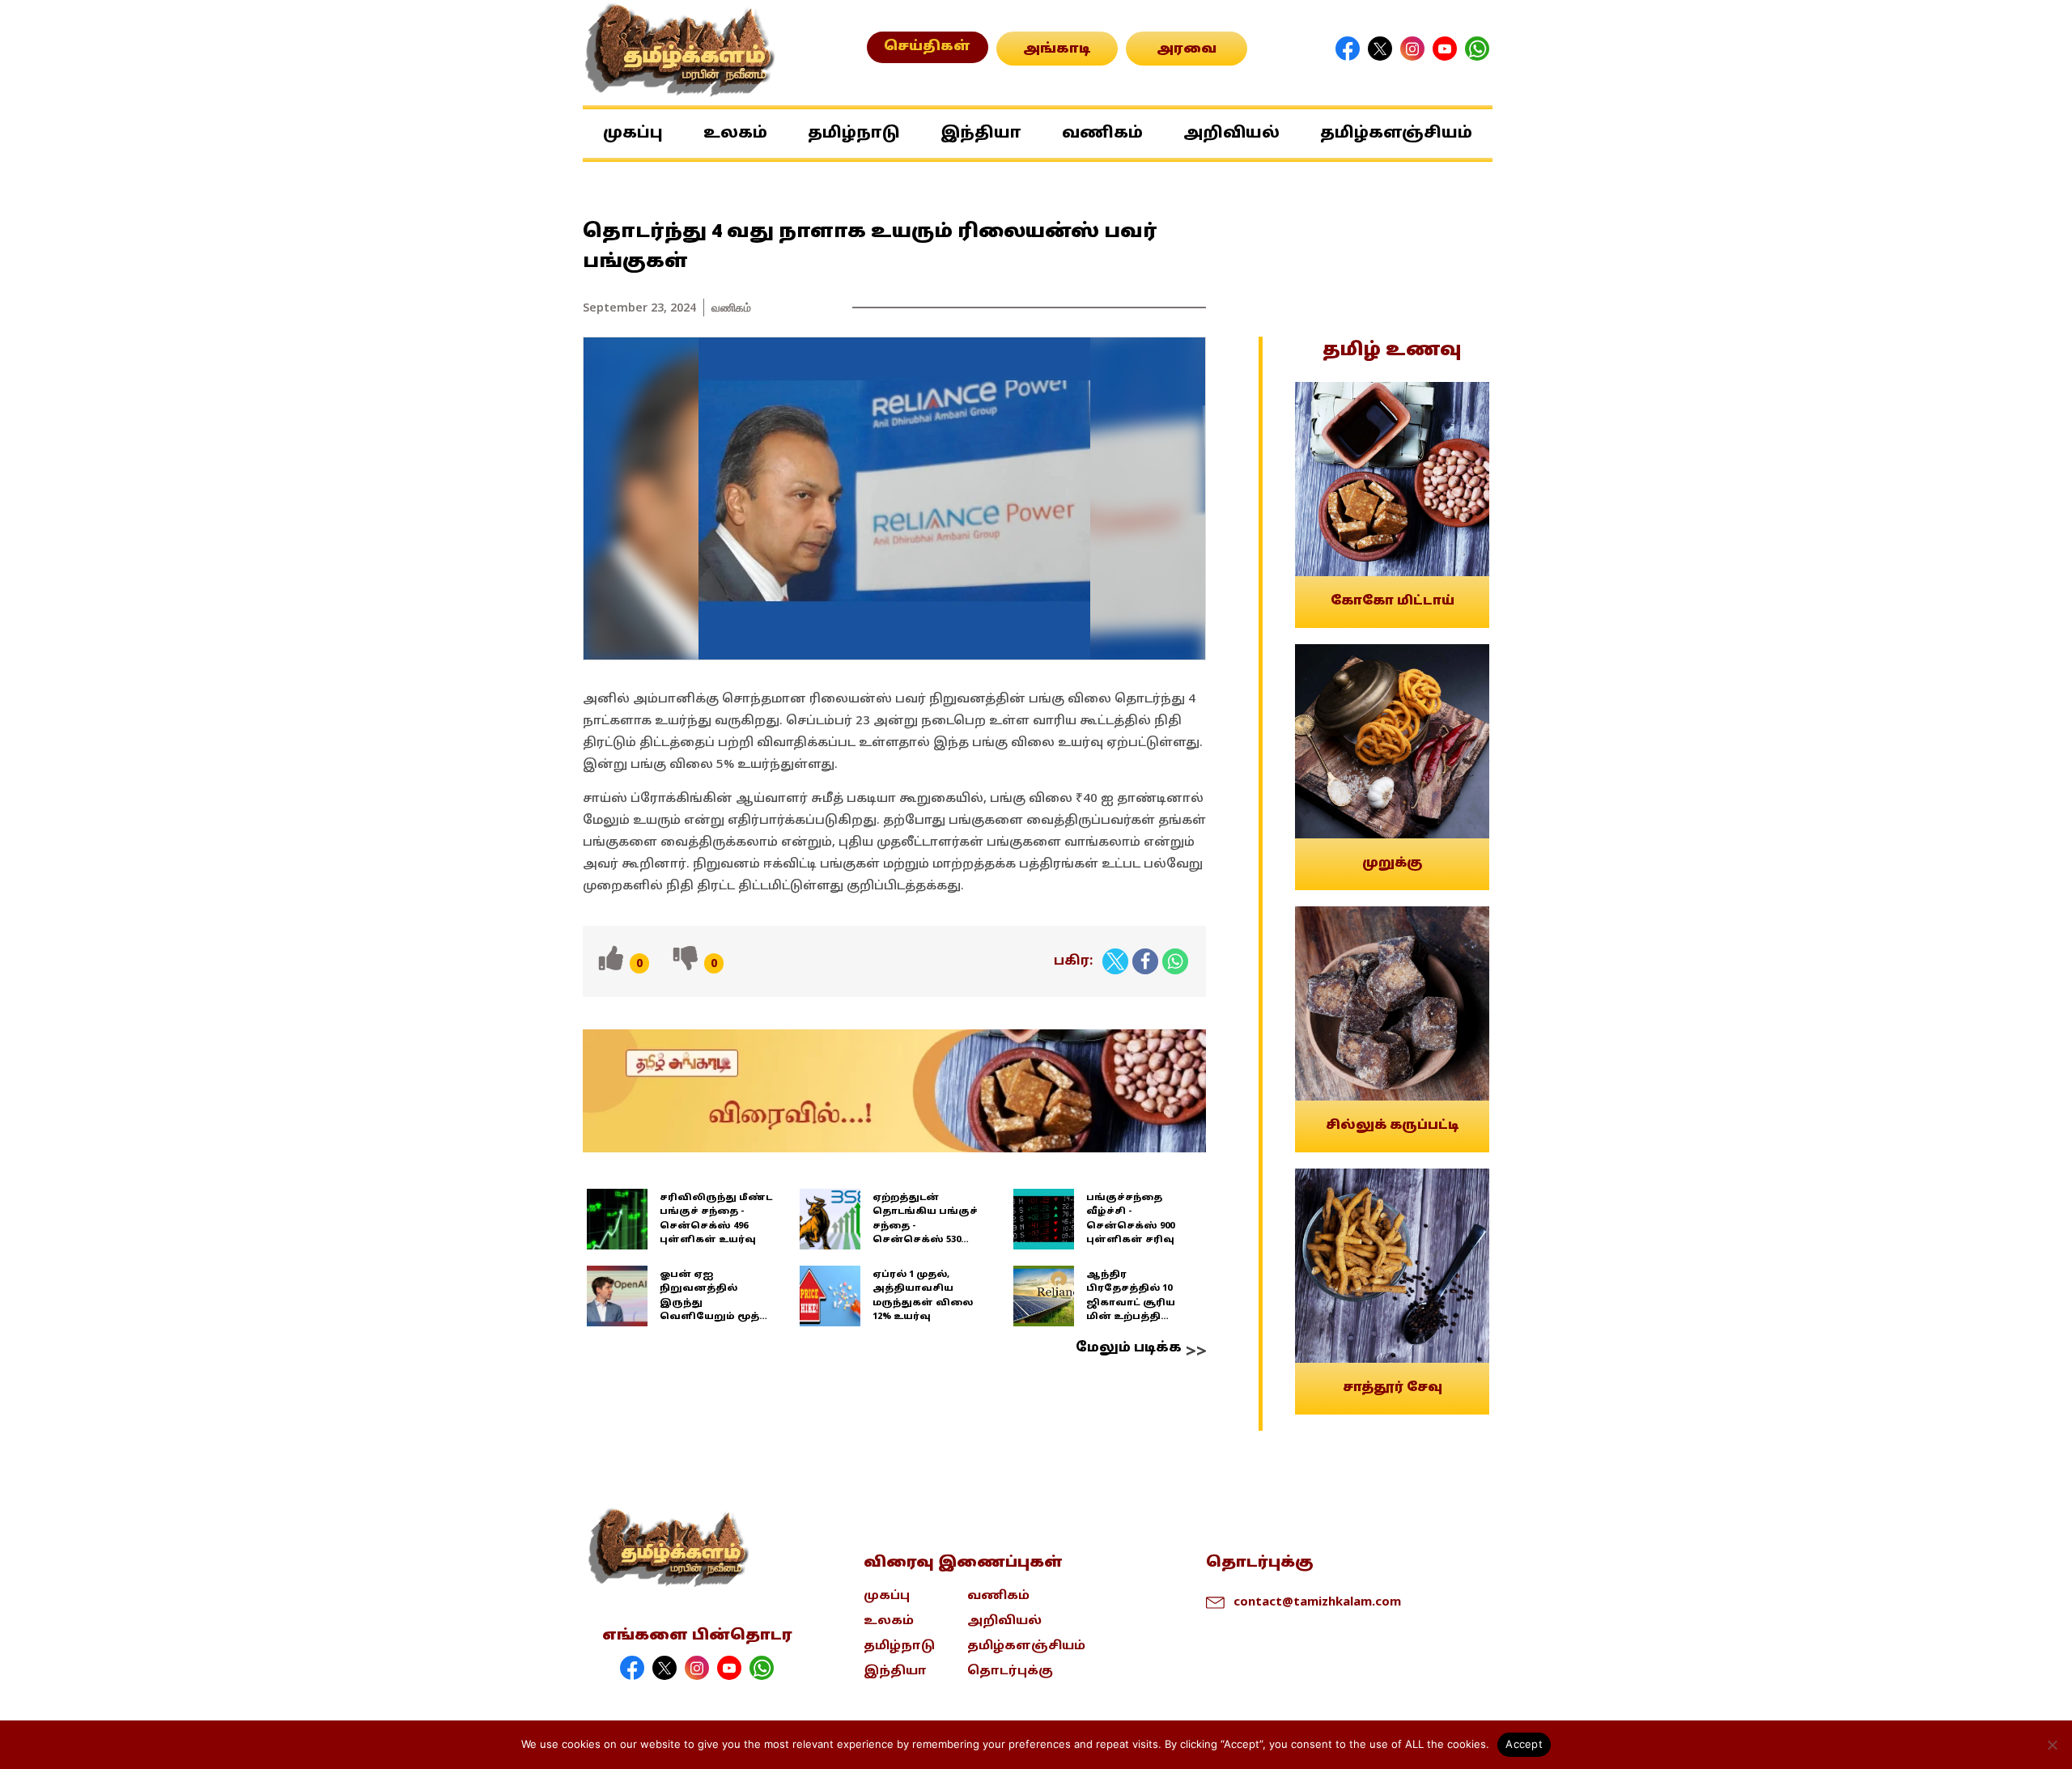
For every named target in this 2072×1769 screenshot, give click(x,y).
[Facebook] (1145, 961)
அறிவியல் (1231, 134)
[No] (2052, 1745)
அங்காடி (1057, 49)
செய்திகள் (927, 47)
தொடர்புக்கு (1010, 1671)
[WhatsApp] (1175, 961)
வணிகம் (1102, 134)
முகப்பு (633, 134)
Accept (1524, 1744)
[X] (1115, 961)
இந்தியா (981, 134)
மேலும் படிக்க (1129, 1348)
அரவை (1187, 49)
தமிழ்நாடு (854, 134)
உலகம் (735, 134)
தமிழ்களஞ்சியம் (1396, 134)
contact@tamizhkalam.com (1317, 1601)
